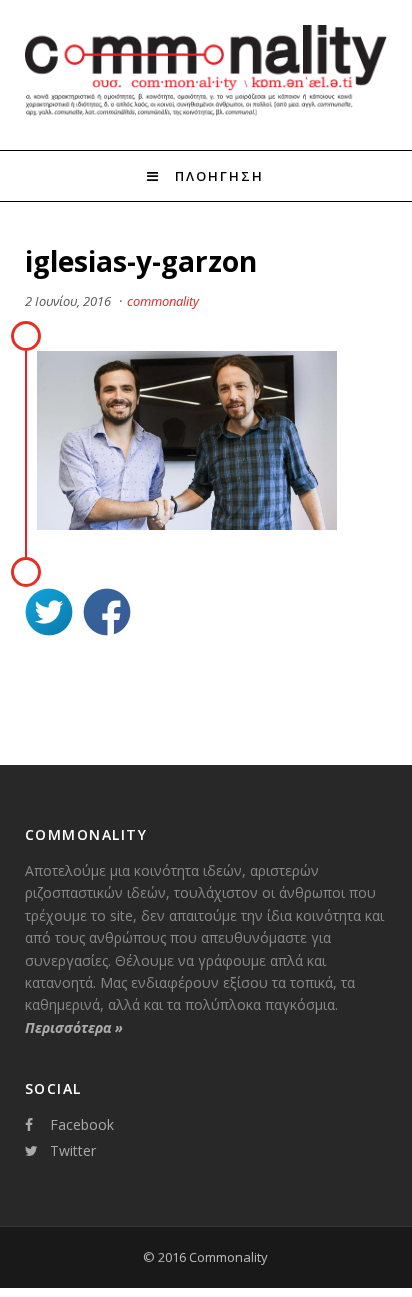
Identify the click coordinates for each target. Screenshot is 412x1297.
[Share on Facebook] (107, 614)
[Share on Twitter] (49, 614)
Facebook (82, 1124)
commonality (163, 301)
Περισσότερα (74, 1027)
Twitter (73, 1150)
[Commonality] (206, 113)
